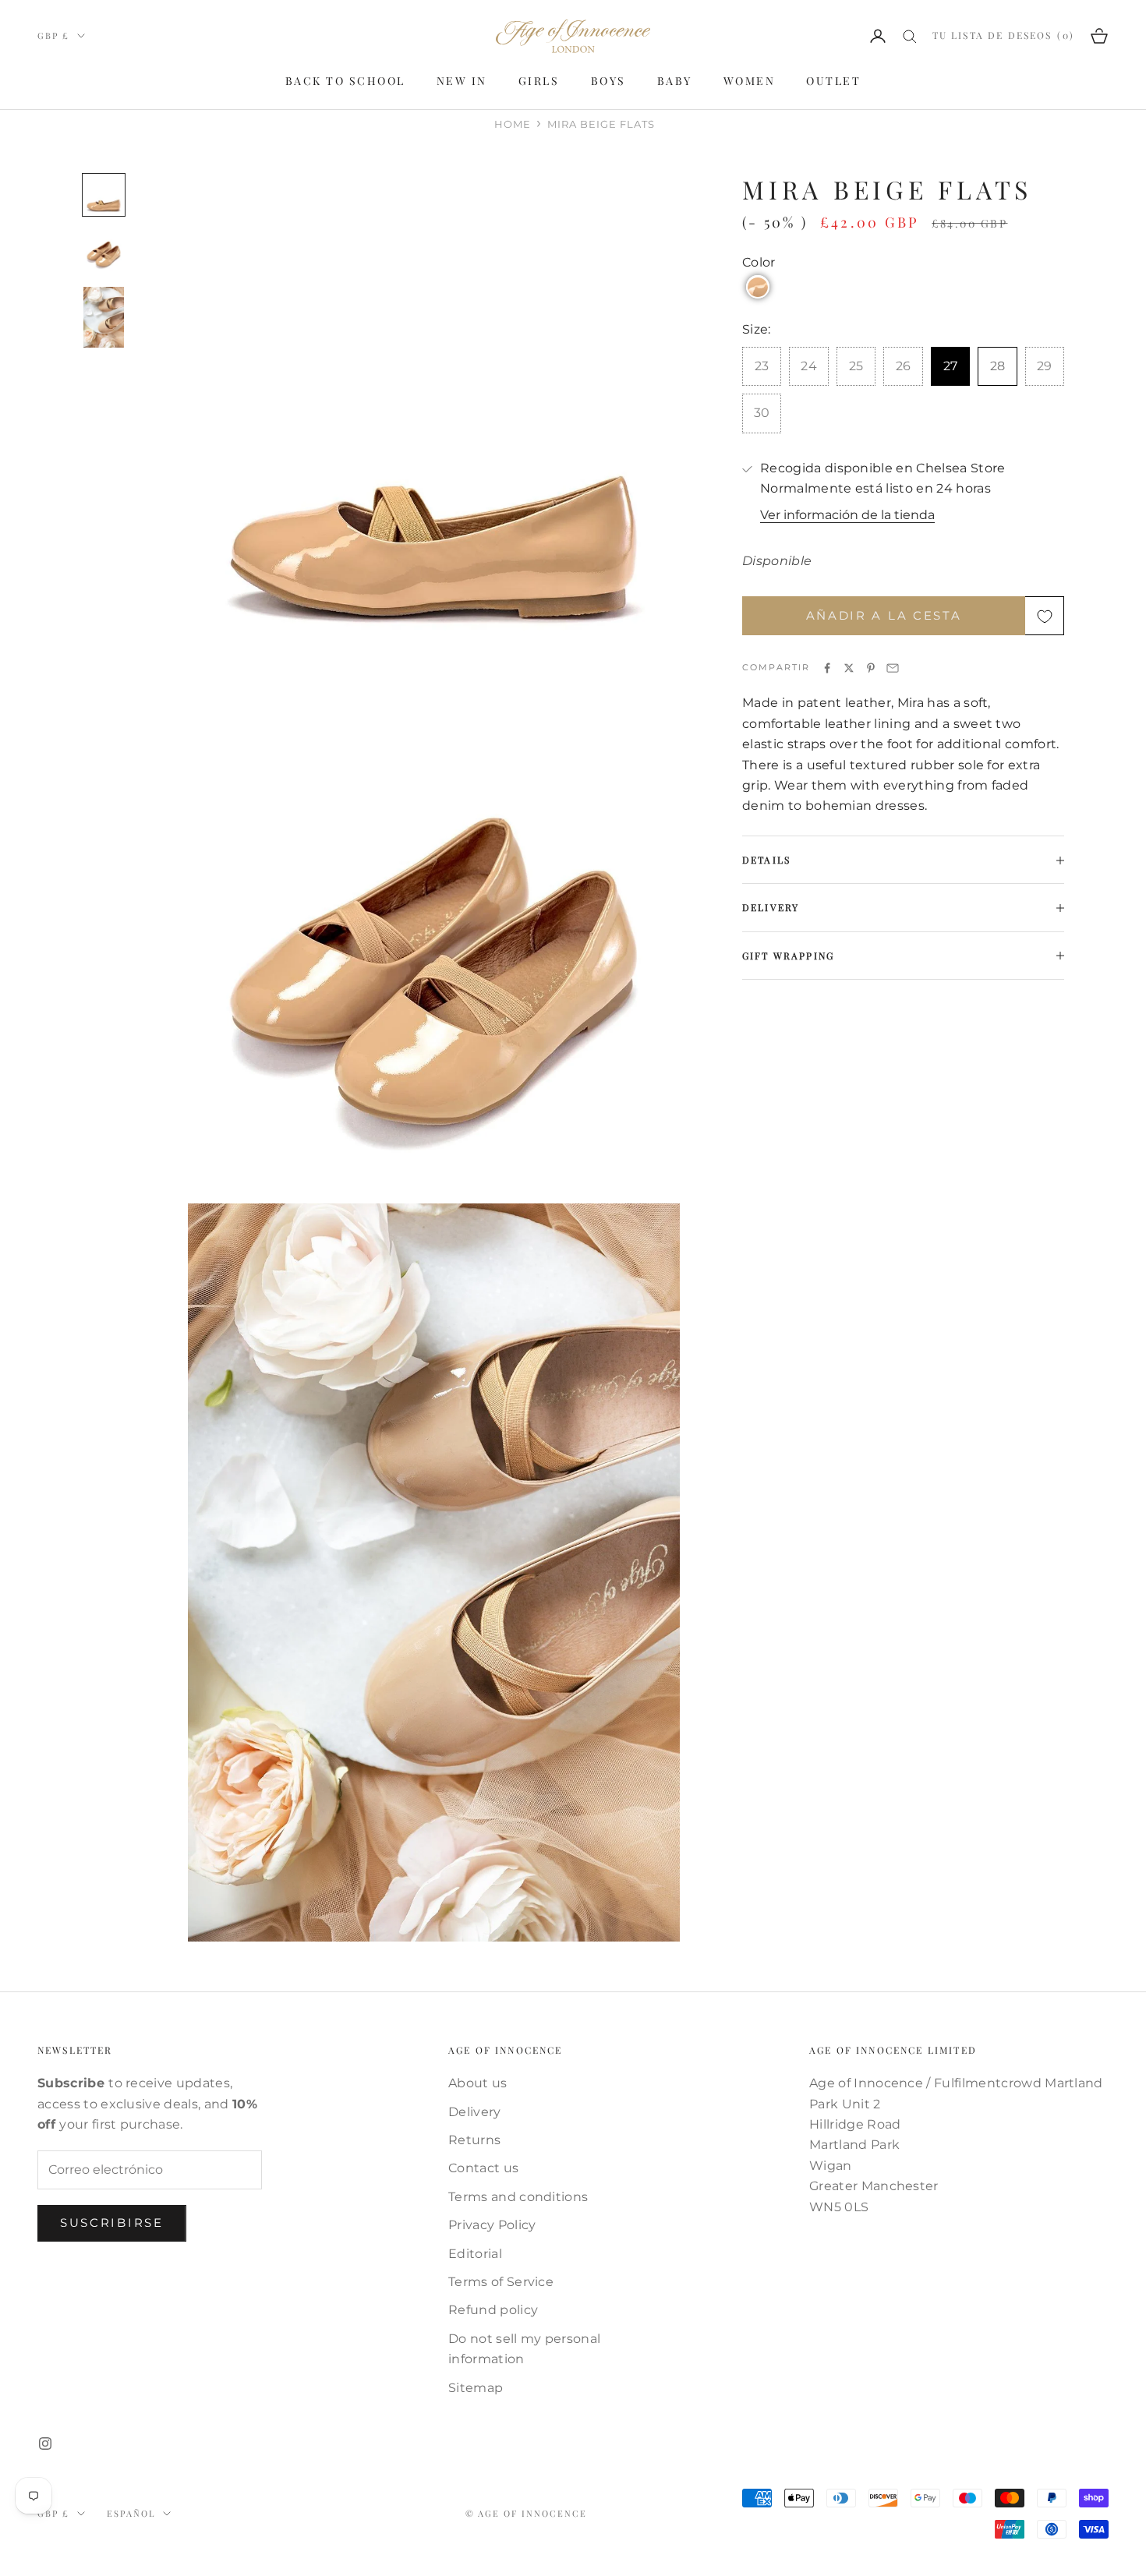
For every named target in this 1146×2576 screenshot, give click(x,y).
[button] (758, 288)
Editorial (475, 2254)
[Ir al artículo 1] (104, 195)
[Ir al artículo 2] (104, 251)
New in (462, 81)
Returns (474, 2140)
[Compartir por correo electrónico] (893, 668)
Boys (608, 81)
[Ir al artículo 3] (104, 317)
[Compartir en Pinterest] (871, 668)
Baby (675, 81)
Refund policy (493, 2310)
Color (759, 263)
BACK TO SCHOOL (345, 81)
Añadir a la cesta (884, 616)
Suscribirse (112, 2223)
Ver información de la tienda (847, 516)
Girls (539, 81)
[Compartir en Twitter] (849, 668)
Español (131, 2513)
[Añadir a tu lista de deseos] (1045, 617)
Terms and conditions (518, 2197)
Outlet (833, 81)
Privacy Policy (492, 2225)
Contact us (483, 2168)
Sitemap (476, 2388)
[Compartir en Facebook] (827, 668)
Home (513, 124)
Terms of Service (501, 2282)
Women (750, 81)
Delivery (475, 2112)
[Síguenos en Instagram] (45, 2443)
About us (478, 2083)
